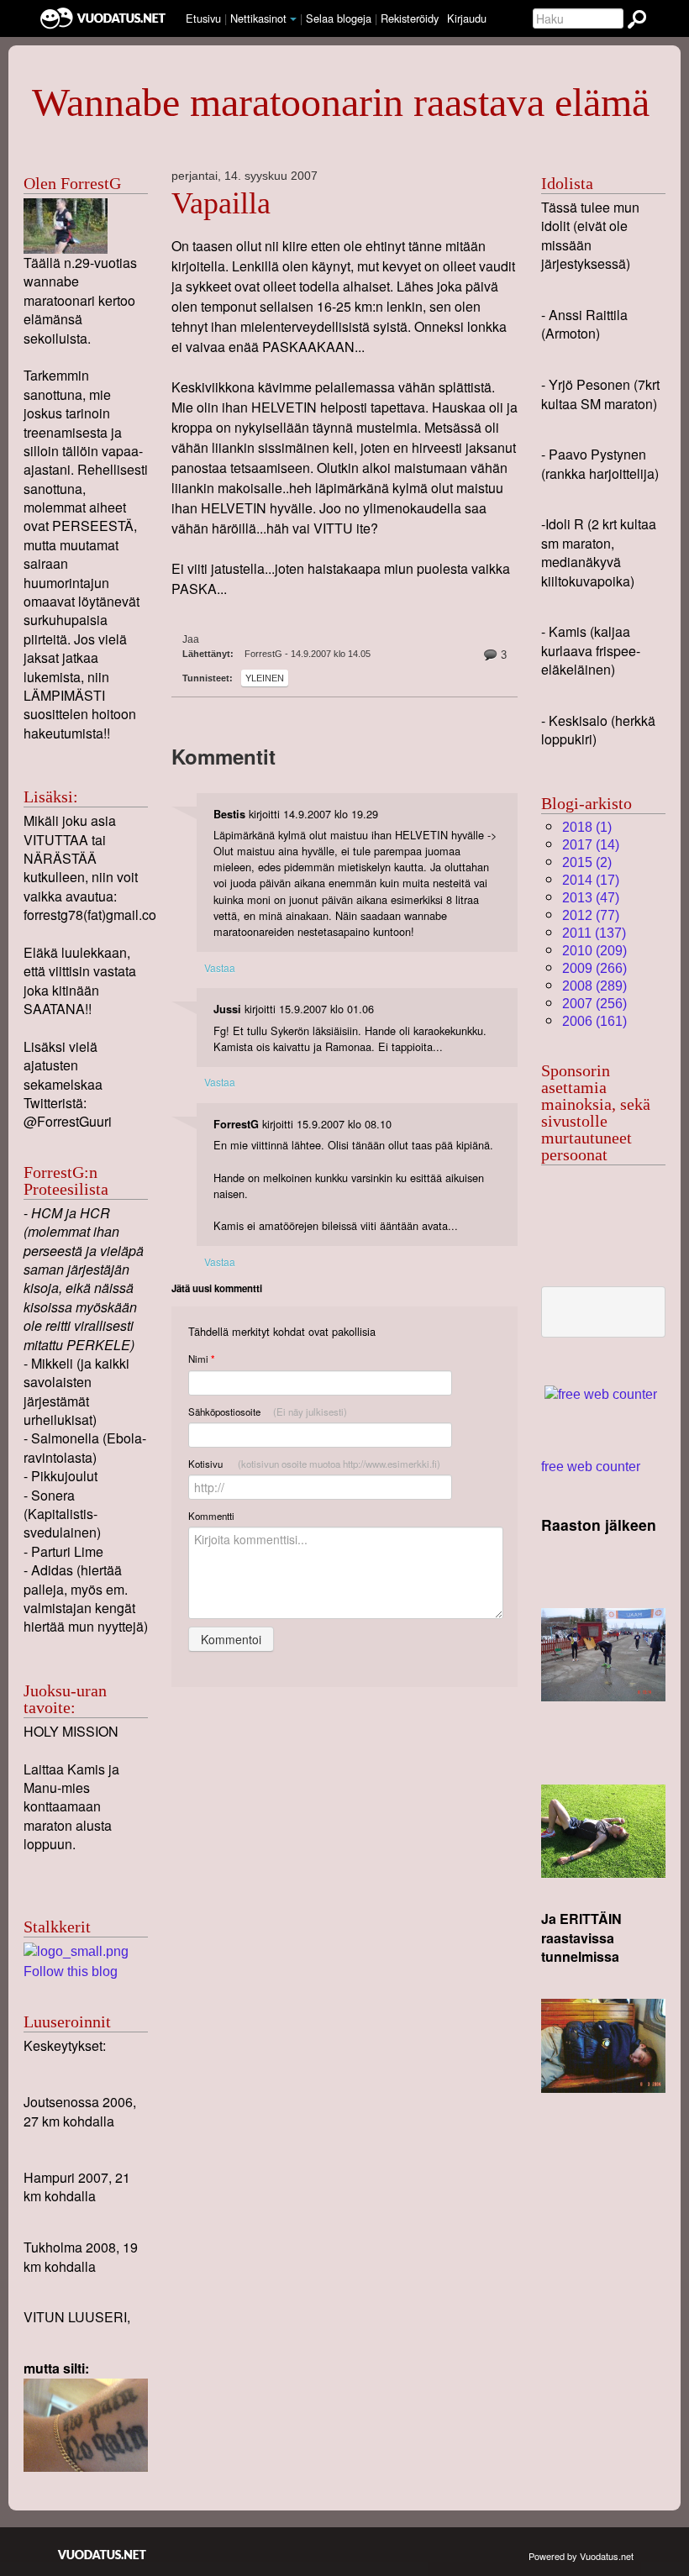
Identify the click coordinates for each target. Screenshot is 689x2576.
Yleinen (265, 678)
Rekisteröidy (410, 18)
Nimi (201, 1359)
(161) (594, 1021)
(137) (594, 933)
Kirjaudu (467, 18)
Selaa (339, 18)
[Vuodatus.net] (103, 2555)
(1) (587, 827)
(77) (591, 915)
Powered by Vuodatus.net (581, 2556)
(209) (594, 951)
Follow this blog (71, 1971)
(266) (594, 968)
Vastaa (220, 967)
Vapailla (221, 203)
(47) (591, 898)
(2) (587, 862)
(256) (594, 1004)
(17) (591, 880)
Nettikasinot (258, 18)
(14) (591, 845)
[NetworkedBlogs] (76, 1951)
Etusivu (203, 18)
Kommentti (211, 1516)
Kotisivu (314, 1464)
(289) (594, 986)
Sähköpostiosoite (268, 1412)
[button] (293, 19)
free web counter (591, 1467)
